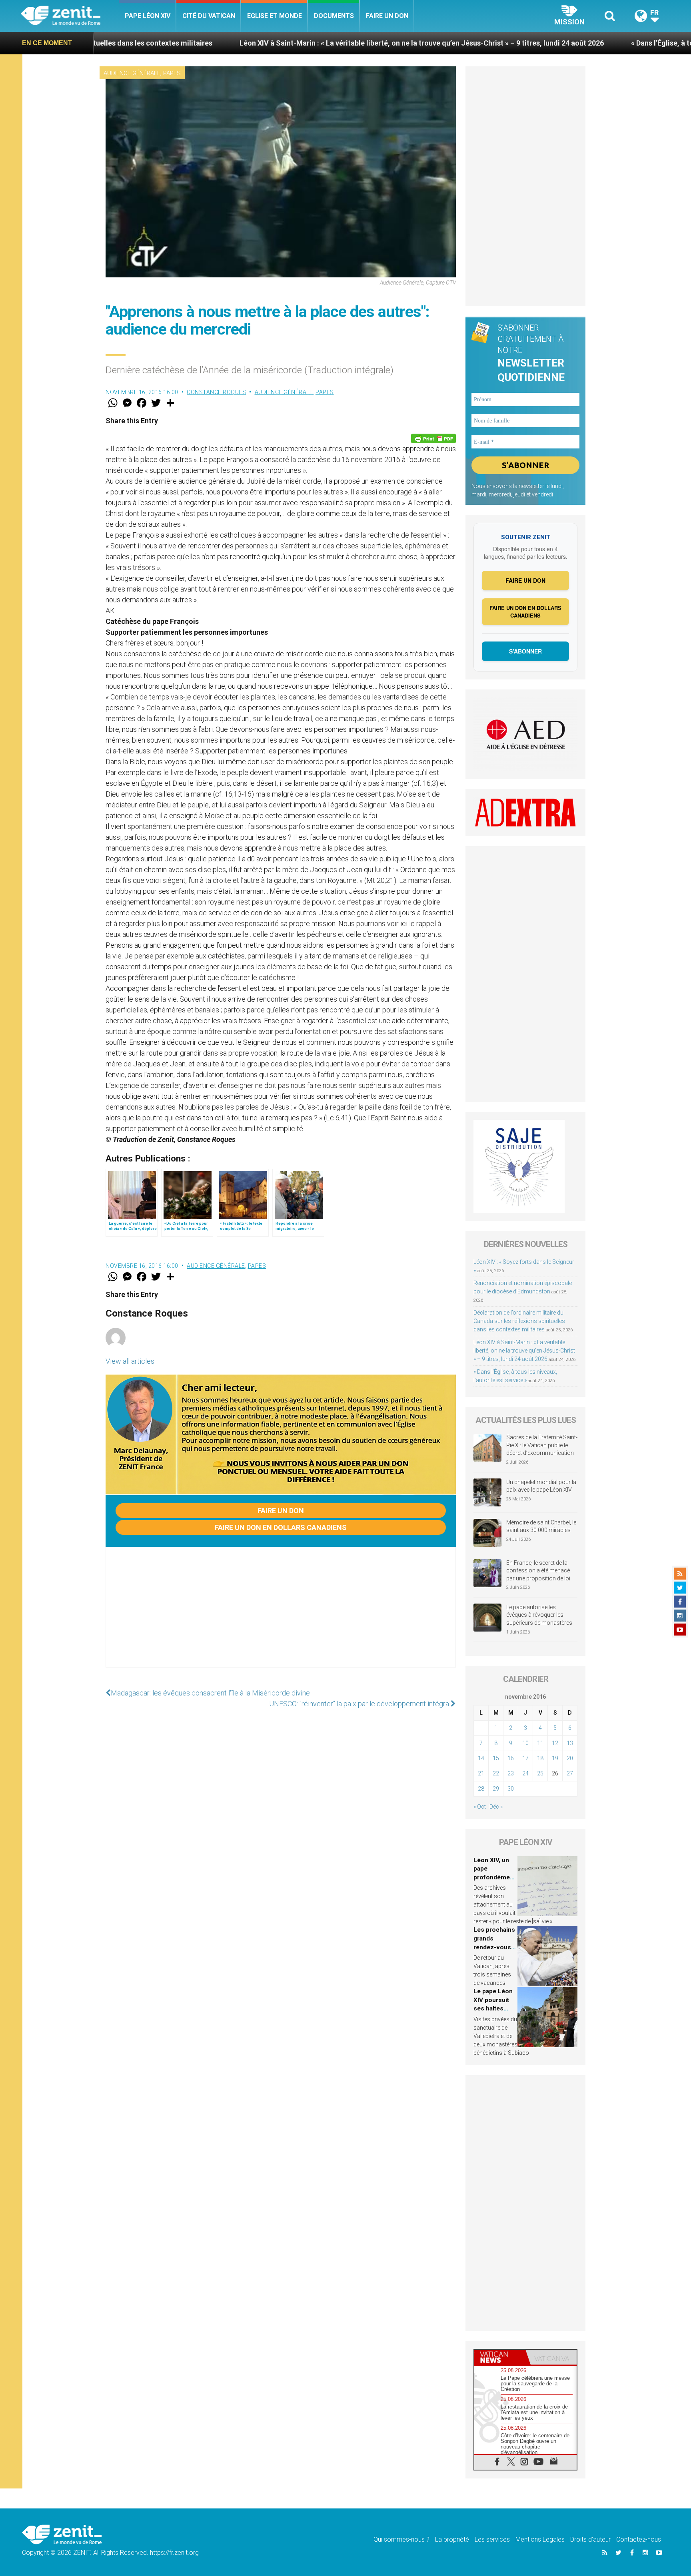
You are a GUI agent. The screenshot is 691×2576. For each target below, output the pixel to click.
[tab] (500, 2357)
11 (540, 1743)
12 (555, 1743)
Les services (492, 2539)
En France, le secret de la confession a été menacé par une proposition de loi (538, 1571)
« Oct (480, 1807)
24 (525, 1773)
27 (570, 1773)
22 (496, 1773)
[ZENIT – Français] (70, 16)
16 (511, 1758)
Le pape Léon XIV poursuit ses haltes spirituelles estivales (493, 2008)
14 (481, 1758)
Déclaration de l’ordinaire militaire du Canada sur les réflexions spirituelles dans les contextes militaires (519, 1321)
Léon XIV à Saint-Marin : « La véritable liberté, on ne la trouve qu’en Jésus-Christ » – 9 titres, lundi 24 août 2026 (290, 43)
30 (511, 1789)
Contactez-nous (639, 2539)
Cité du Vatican (209, 16)
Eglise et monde (275, 16)
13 (570, 1743)
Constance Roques (216, 392)
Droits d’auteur (590, 2539)
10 (525, 1743)
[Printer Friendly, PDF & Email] (433, 438)
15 (496, 1758)
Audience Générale (132, 73)
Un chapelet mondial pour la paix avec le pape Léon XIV (541, 1486)
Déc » (496, 1807)
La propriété (452, 2539)
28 (481, 1789)
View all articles (130, 1361)
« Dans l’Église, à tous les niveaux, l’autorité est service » (592, 43)
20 (570, 1758)
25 (540, 1773)
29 (496, 1789)
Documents (334, 16)
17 (525, 1758)
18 (540, 1758)
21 (481, 1773)
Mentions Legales (540, 2539)
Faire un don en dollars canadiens (281, 1527)
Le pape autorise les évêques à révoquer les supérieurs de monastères (539, 1615)
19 (555, 1758)
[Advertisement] (281, 1615)
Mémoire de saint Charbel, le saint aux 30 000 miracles (541, 1526)
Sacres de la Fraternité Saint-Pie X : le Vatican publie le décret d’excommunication (542, 1445)
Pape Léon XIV (148, 16)
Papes (172, 73)
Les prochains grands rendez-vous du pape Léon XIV (494, 1947)
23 (511, 1773)
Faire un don (387, 16)
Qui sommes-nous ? (401, 2539)
